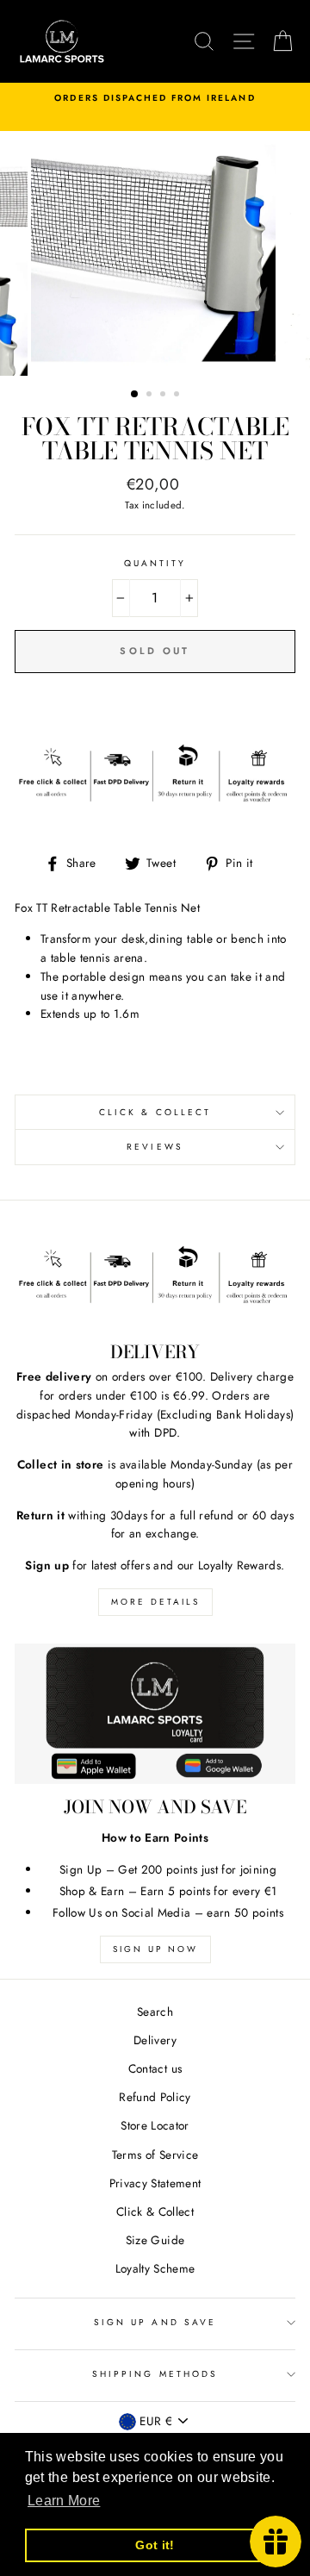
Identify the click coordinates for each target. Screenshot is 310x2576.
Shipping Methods (155, 2374)
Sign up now (155, 1949)
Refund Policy (155, 2097)
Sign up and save (155, 2322)
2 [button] (151, 396)
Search (155, 2012)
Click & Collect (155, 1112)
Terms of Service (155, 2155)
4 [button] (178, 396)
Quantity (155, 563)
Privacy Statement (155, 2183)
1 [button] (135, 395)
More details (155, 1602)
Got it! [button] (155, 2545)
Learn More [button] (64, 2501)
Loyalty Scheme (155, 2268)
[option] (155, 98)
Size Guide (155, 2240)
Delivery (155, 2040)
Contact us (155, 2068)
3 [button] (164, 396)
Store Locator (155, 2125)
